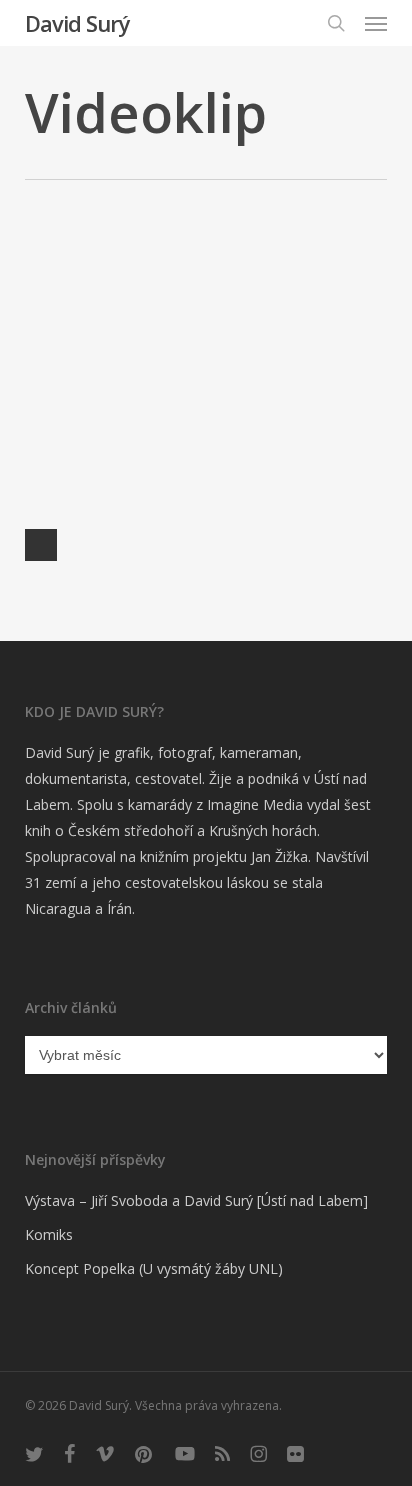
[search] (336, 23)
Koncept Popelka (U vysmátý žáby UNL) (154, 1268)
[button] (376, 23)
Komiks (49, 1234)
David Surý (77, 23)
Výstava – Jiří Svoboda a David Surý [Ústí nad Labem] (196, 1200)
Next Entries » (41, 545)
